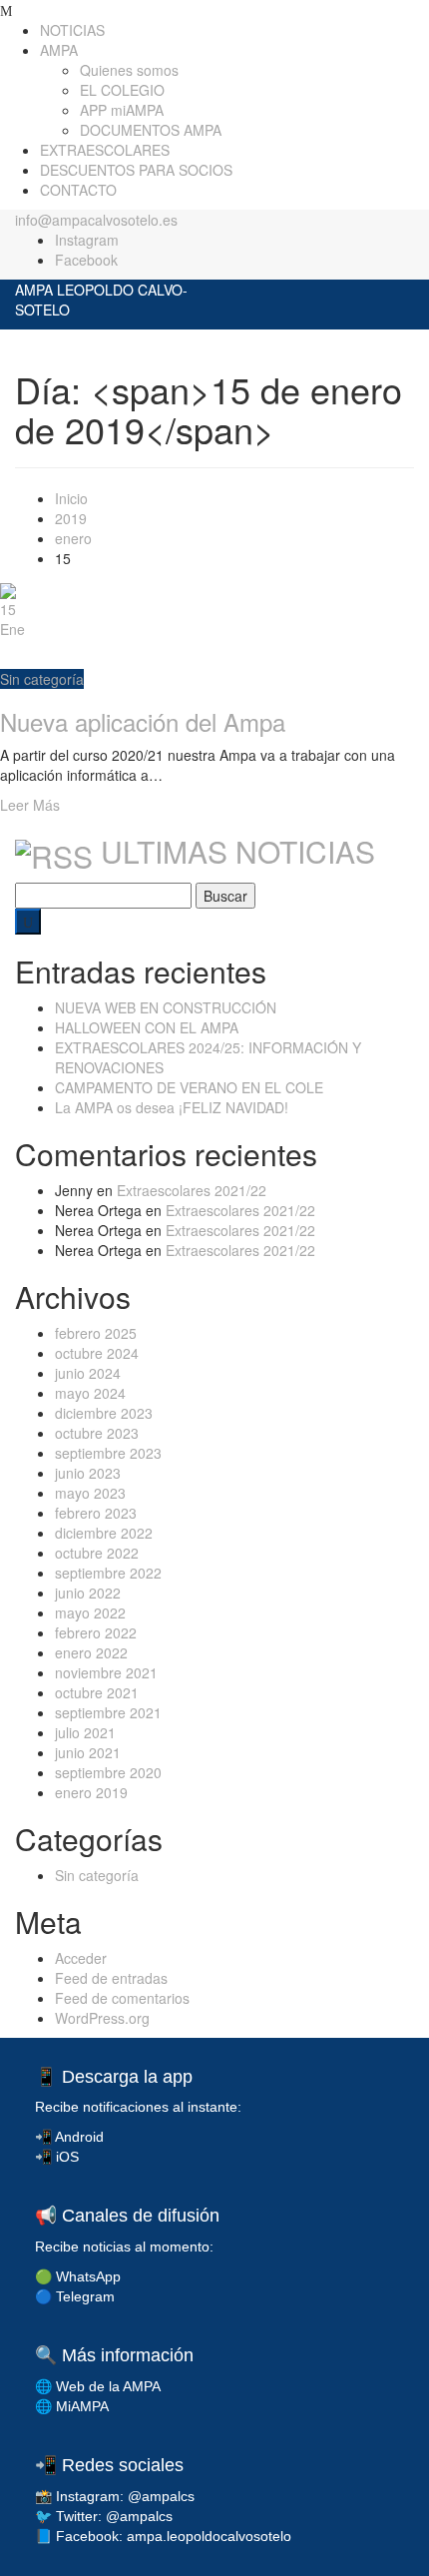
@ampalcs (161, 2496)
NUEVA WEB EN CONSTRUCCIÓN (166, 1007)
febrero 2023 (96, 1513)
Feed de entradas (111, 1978)
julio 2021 (85, 1732)
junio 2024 (88, 1373)
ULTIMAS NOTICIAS (238, 851)
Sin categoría (42, 679)
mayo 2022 (90, 1612)
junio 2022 (88, 1593)
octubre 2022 (97, 1553)
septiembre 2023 (108, 1453)
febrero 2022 (96, 1632)
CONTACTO (78, 190)
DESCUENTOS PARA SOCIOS (136, 170)
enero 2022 (91, 1652)
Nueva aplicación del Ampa (143, 721)
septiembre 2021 (108, 1712)
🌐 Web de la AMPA (98, 2386)
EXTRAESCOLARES (105, 150)
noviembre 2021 (106, 1672)
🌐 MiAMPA (72, 2406)
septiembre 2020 (108, 1772)
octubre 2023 (97, 1433)
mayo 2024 (90, 1393)
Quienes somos (129, 70)
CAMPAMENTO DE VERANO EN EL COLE (189, 1087)
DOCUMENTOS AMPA (151, 130)
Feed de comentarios (122, 1998)
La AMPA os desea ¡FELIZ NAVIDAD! (172, 1107)
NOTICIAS (72, 30)
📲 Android (69, 2137)
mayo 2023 (90, 1493)
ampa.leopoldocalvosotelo (209, 2536)
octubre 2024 (97, 1353)
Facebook (86, 260)
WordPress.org (102, 2018)
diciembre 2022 (104, 1533)
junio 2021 (88, 1752)
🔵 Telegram (75, 2296)
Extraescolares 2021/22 (192, 1190)
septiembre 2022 (108, 1573)
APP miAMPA (122, 110)
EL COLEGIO (122, 90)
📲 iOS (57, 2157)
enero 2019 (91, 1792)
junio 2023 (88, 1473)
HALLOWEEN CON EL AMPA (147, 1027)
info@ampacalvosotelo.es (96, 220)
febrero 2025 (96, 1333)
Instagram (87, 240)
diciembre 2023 (104, 1413)
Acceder (81, 1958)
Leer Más (30, 805)
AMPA (59, 50)
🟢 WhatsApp (78, 2276)
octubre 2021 (97, 1692)
